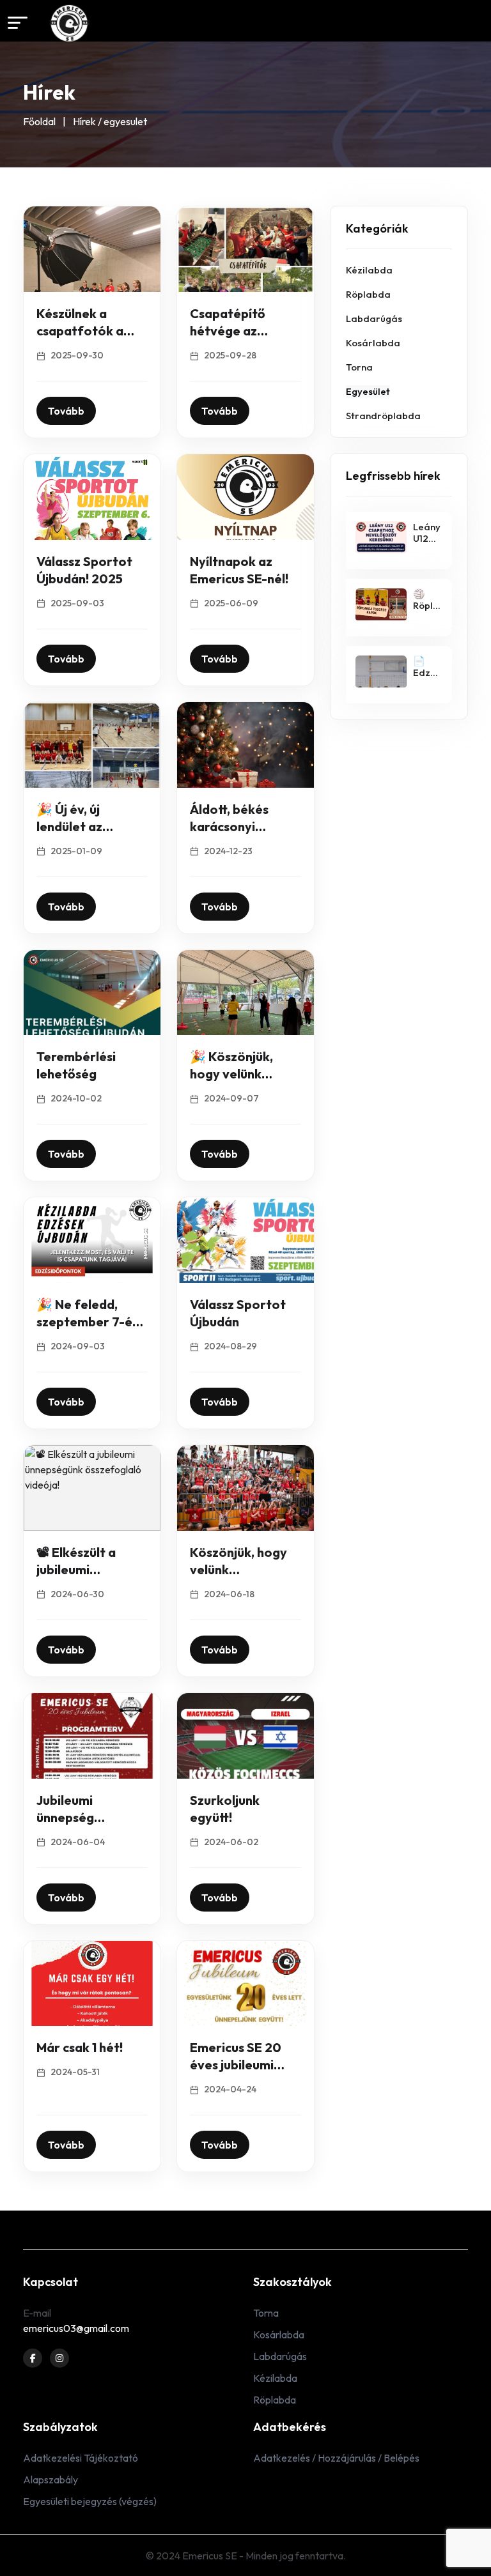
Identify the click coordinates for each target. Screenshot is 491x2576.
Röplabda (368, 294)
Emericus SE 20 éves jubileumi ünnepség (236, 2065)
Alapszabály (51, 2480)
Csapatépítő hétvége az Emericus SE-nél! (239, 331)
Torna (359, 367)
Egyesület (368, 391)
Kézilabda (369, 270)
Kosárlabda (373, 343)
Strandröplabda (383, 416)
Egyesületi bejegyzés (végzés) (90, 2501)
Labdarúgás (374, 318)
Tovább (66, 411)
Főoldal (39, 121)
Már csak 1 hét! (80, 2047)
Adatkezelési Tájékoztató (81, 2458)
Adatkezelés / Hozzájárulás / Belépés (336, 2458)
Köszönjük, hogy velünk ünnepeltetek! (238, 1569)
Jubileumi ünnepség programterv (76, 1817)
